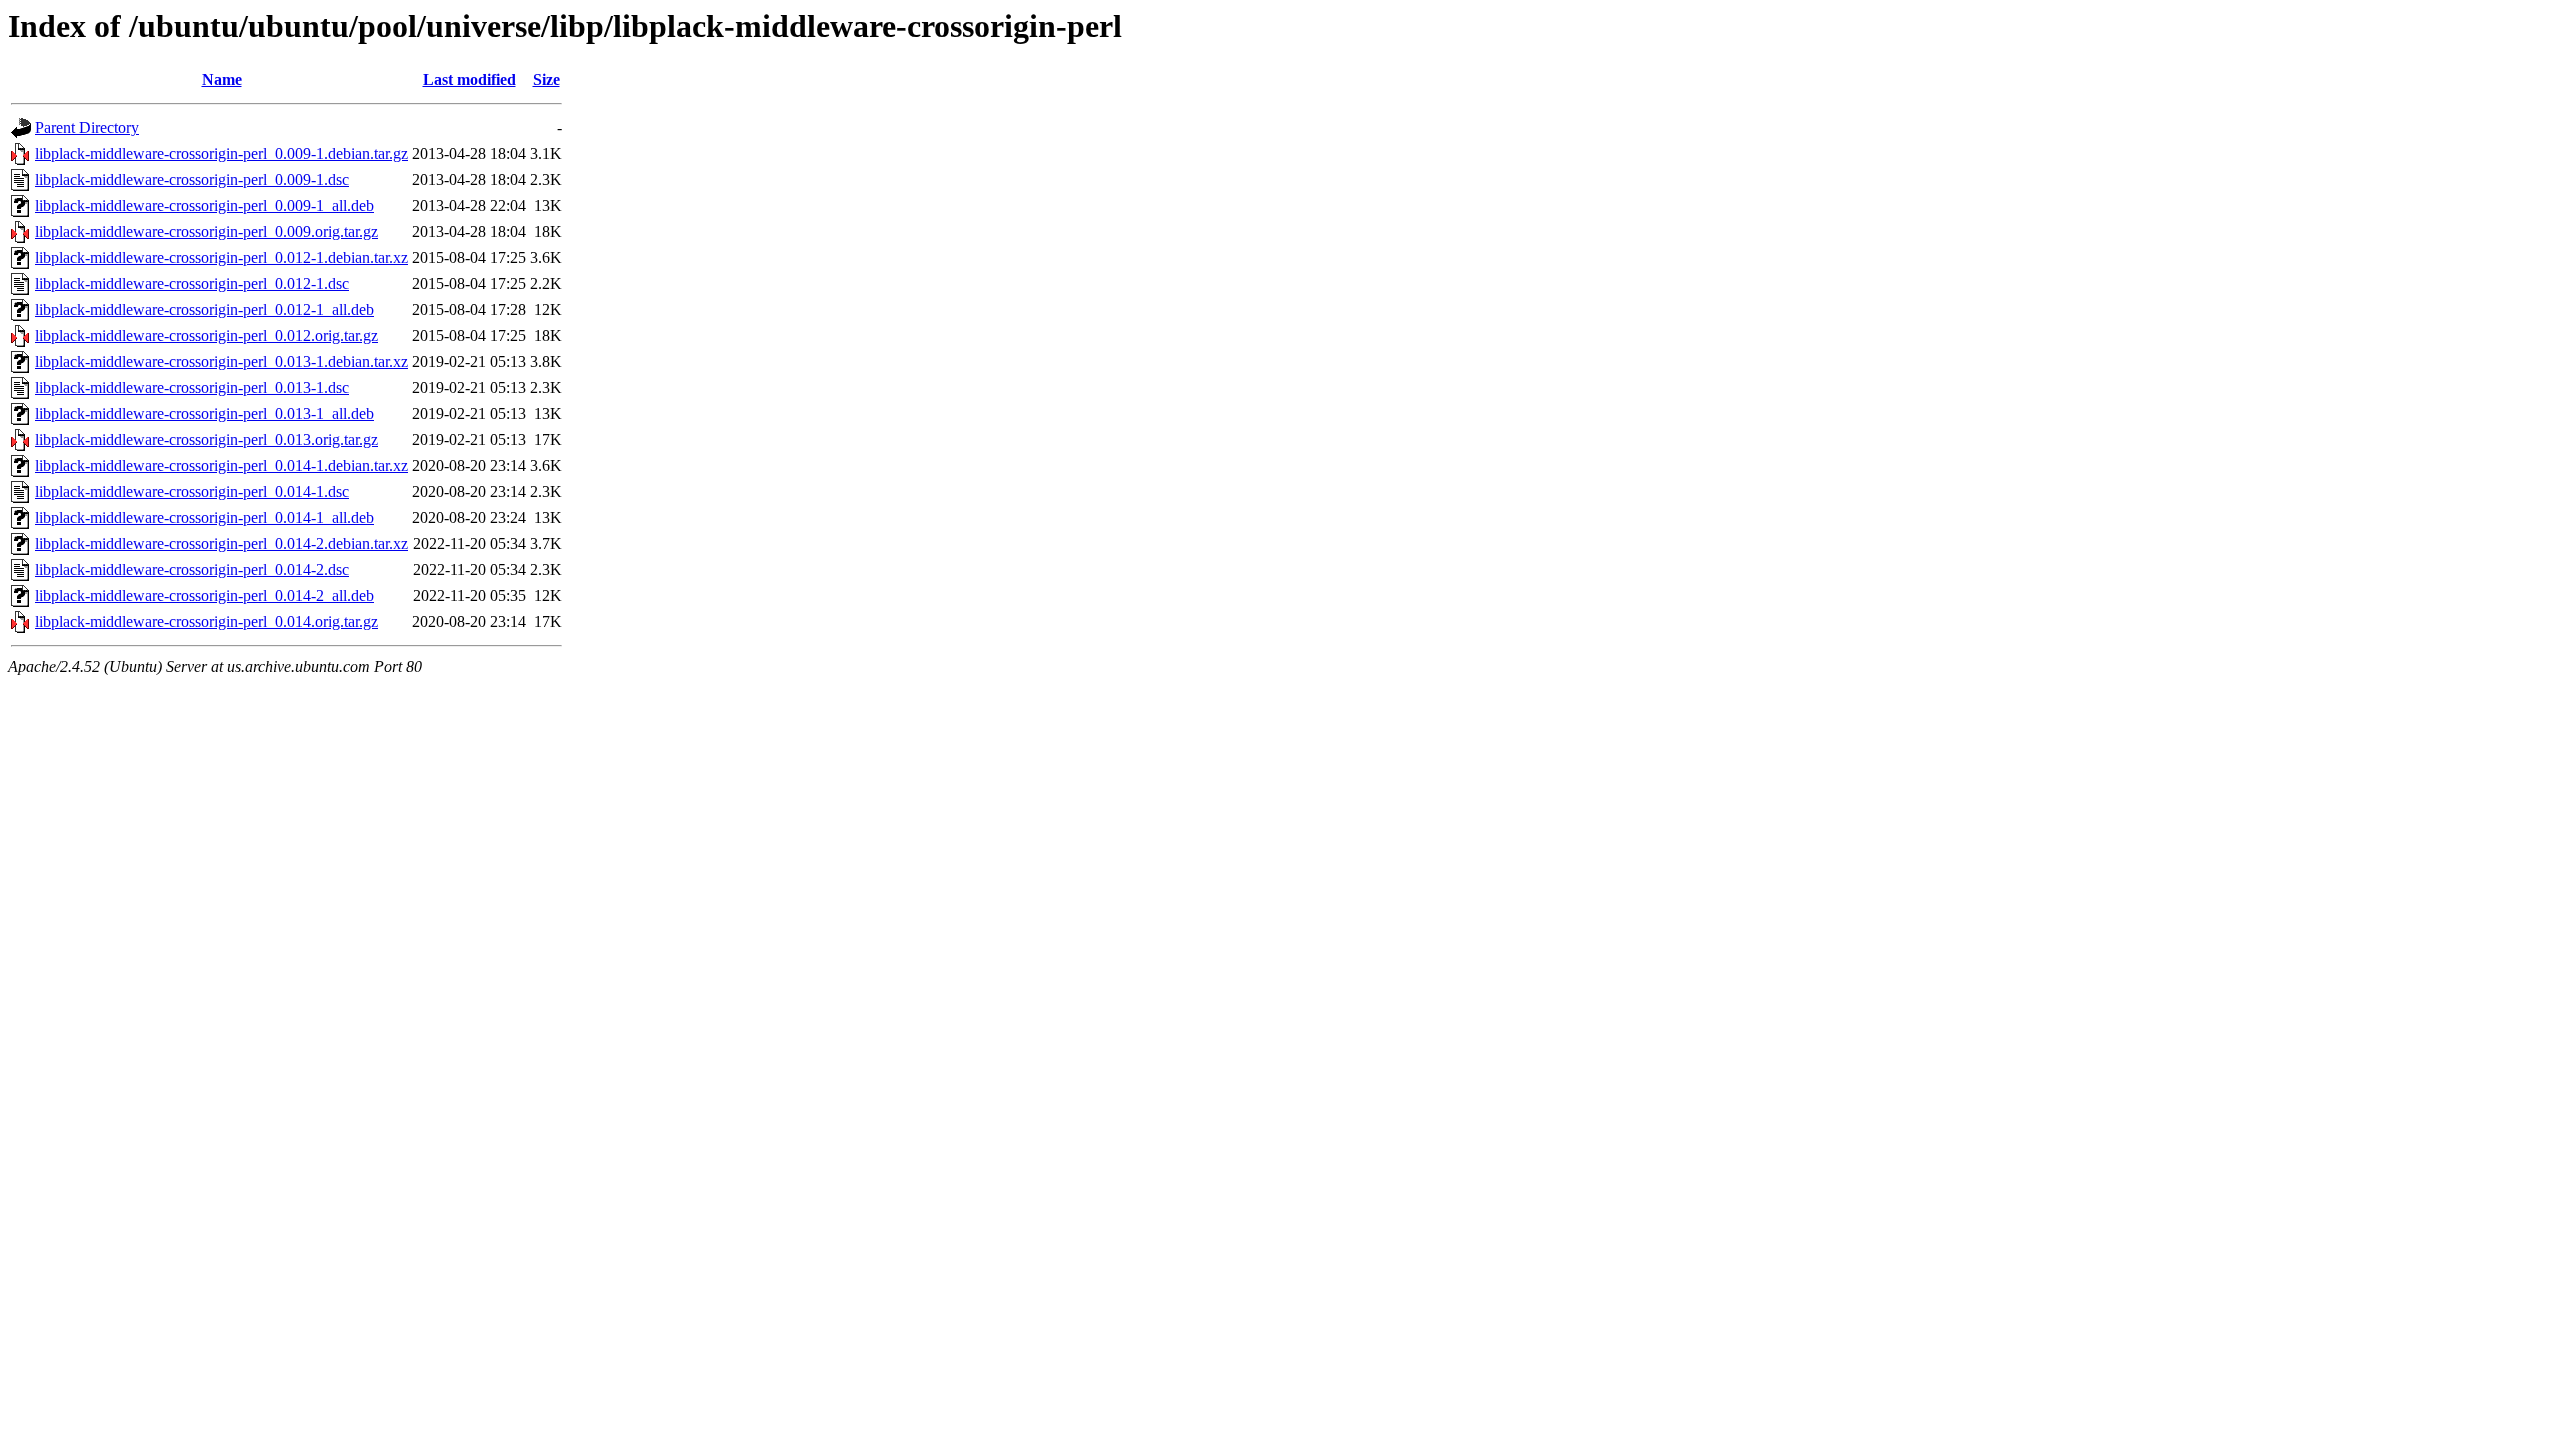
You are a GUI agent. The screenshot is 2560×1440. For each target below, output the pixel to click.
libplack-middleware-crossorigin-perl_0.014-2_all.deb (204, 595)
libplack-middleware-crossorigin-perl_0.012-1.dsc (192, 283)
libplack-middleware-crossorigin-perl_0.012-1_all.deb (204, 309)
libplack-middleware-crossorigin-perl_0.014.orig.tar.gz (206, 621)
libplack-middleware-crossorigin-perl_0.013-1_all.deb (204, 413)
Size (546, 79)
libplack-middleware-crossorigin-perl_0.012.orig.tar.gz (206, 335)
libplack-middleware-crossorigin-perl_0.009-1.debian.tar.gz (221, 153)
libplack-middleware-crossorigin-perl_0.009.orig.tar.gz (206, 231)
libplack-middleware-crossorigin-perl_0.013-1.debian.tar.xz (221, 361)
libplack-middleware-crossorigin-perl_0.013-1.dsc (192, 387)
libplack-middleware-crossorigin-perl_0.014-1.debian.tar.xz (221, 465)
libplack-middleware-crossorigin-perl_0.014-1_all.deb (204, 517)
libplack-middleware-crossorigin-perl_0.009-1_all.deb (204, 205)
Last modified (469, 79)
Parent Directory (87, 127)
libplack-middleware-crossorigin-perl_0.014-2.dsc (192, 569)
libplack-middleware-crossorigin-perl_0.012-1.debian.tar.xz (221, 257)
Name (222, 79)
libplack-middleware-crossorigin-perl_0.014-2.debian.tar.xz (221, 543)
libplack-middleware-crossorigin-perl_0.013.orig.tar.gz (206, 439)
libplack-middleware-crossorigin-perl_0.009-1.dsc (192, 179)
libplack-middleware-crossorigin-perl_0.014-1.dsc (192, 491)
